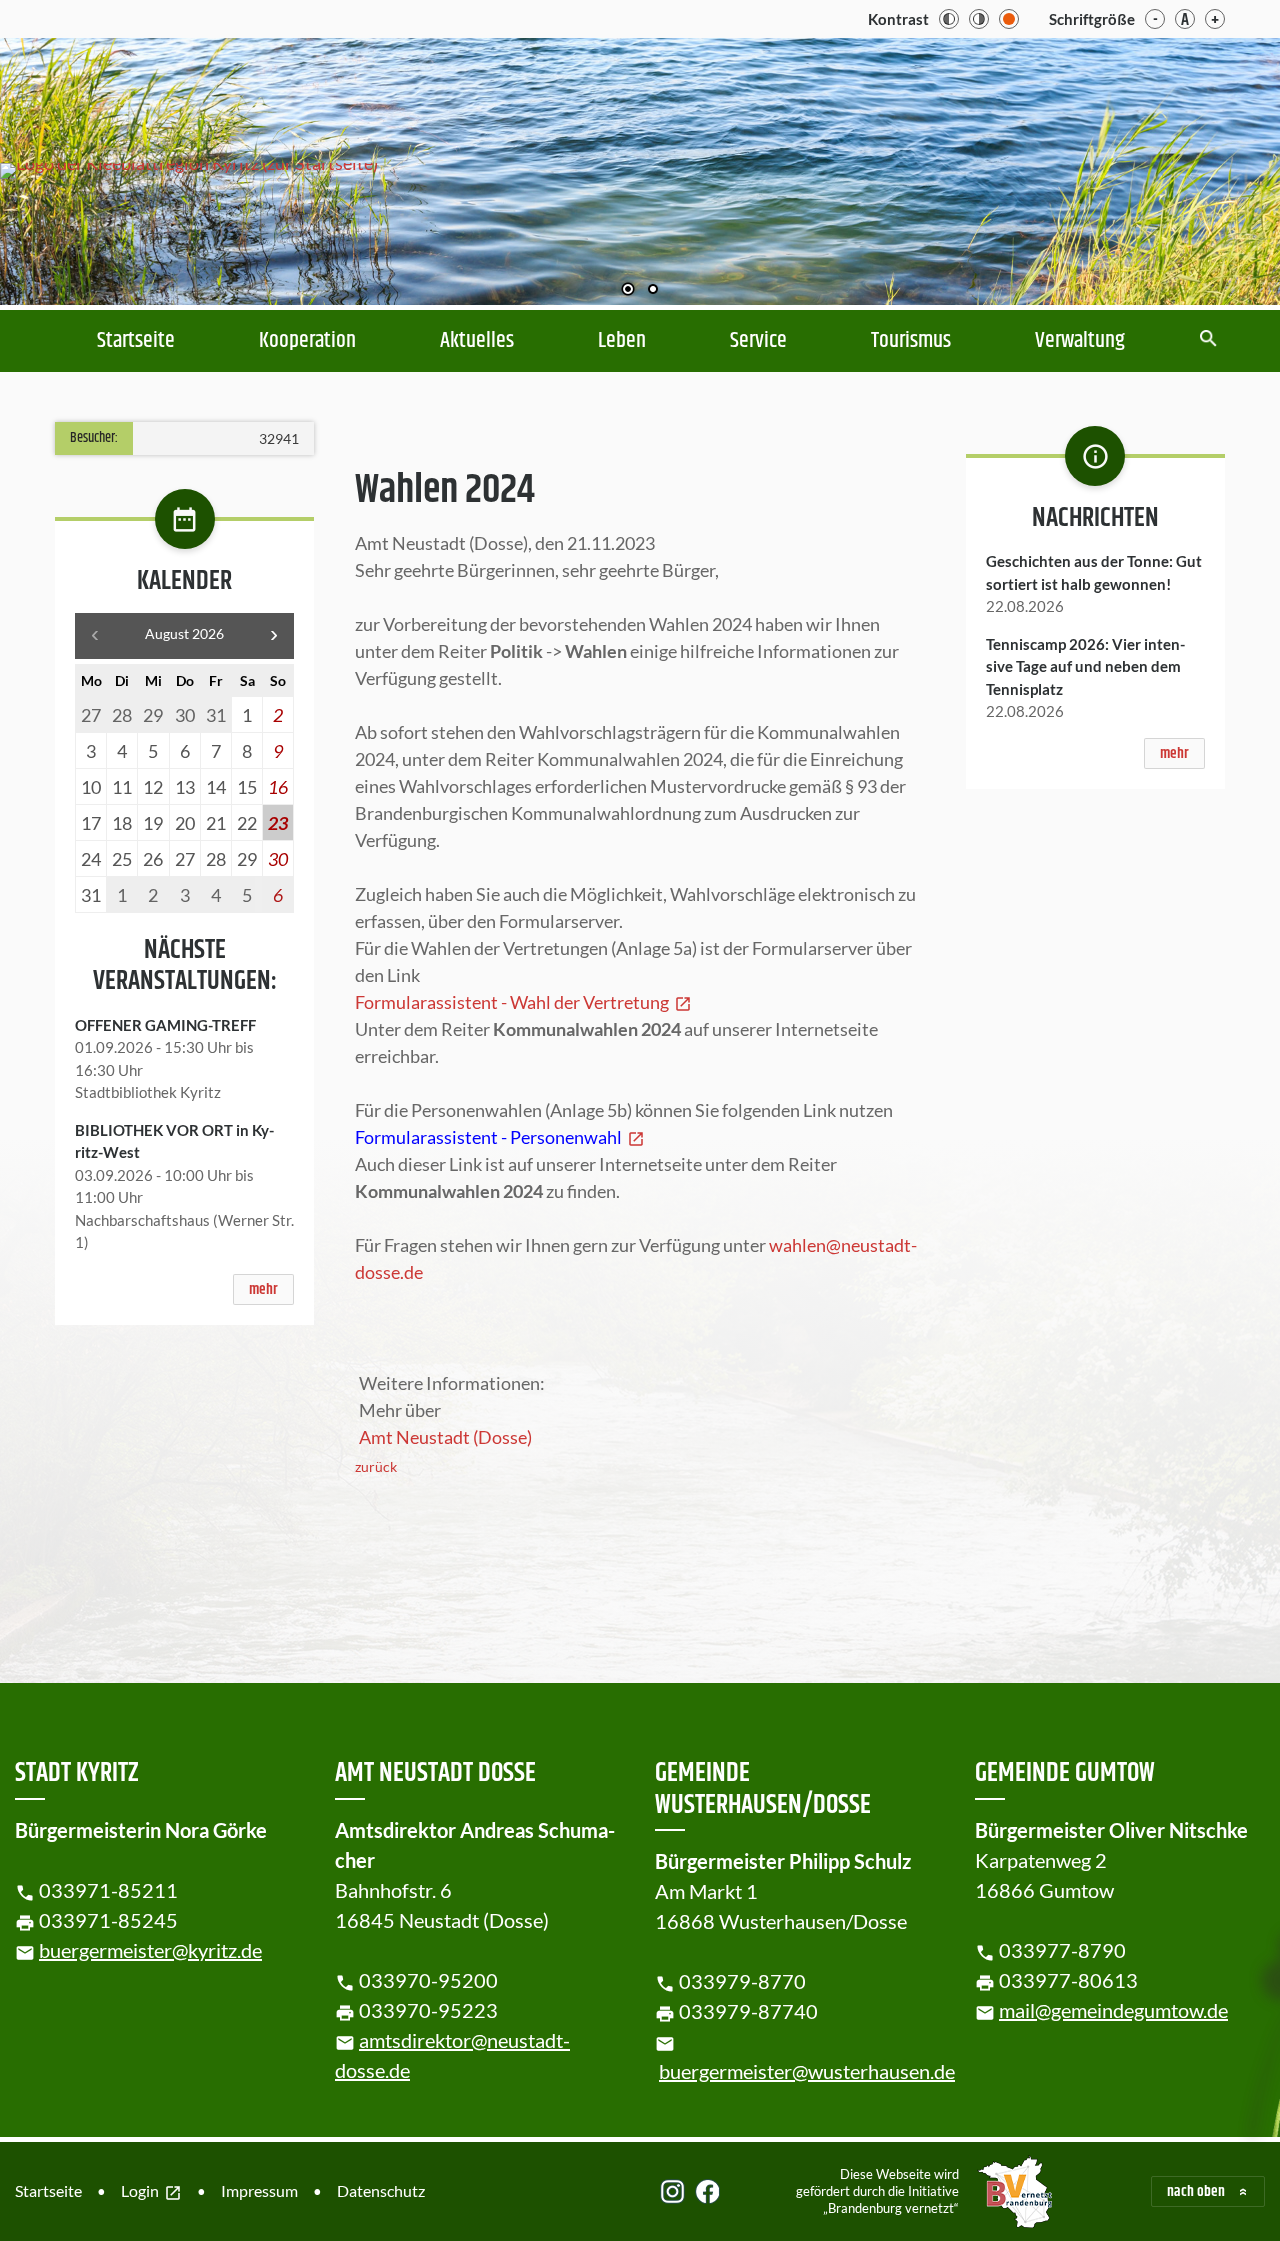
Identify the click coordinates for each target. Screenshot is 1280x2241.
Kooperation (307, 341)
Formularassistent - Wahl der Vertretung (523, 1002)
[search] (1208, 340)
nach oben (1196, 2191)
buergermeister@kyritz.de (150, 1950)
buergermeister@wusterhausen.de (807, 2071)
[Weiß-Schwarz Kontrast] (979, 19)
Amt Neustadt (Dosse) (445, 1437)
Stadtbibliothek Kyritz (148, 1092)
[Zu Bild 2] (653, 291)
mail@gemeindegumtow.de (1113, 2010)
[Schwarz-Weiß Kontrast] (949, 19)
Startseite (136, 341)
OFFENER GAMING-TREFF (165, 1025)
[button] (1200, 173)
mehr (263, 1289)
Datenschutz (381, 2190)
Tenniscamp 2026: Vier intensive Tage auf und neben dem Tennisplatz (1085, 666)
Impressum (259, 2190)
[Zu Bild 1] (628, 291)
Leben (622, 341)
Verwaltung (1080, 341)
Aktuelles (477, 341)
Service (758, 341)
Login (151, 2192)
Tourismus (911, 341)
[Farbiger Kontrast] (1009, 19)
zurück (376, 1466)
